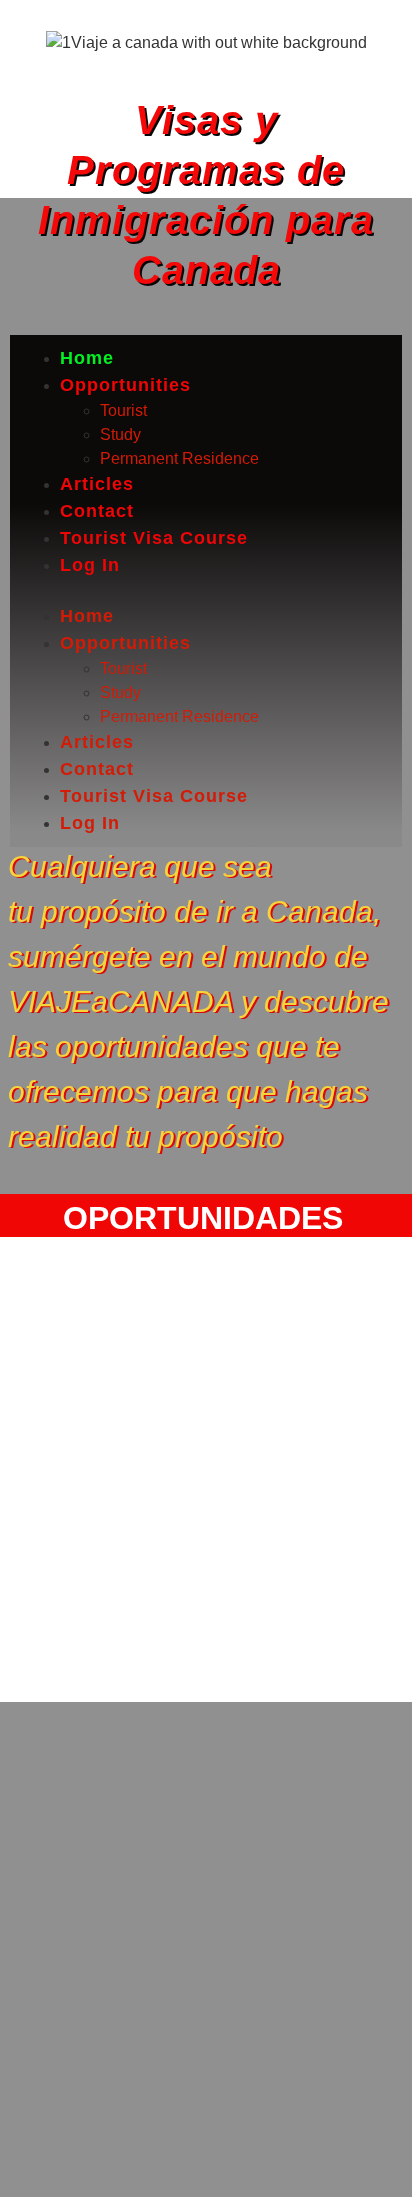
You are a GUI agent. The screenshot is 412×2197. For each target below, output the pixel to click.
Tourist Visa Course (154, 538)
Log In (90, 565)
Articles (97, 484)
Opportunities (125, 385)
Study (120, 434)
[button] (206, 591)
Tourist (123, 410)
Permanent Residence (179, 458)
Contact (97, 511)
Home (87, 358)
